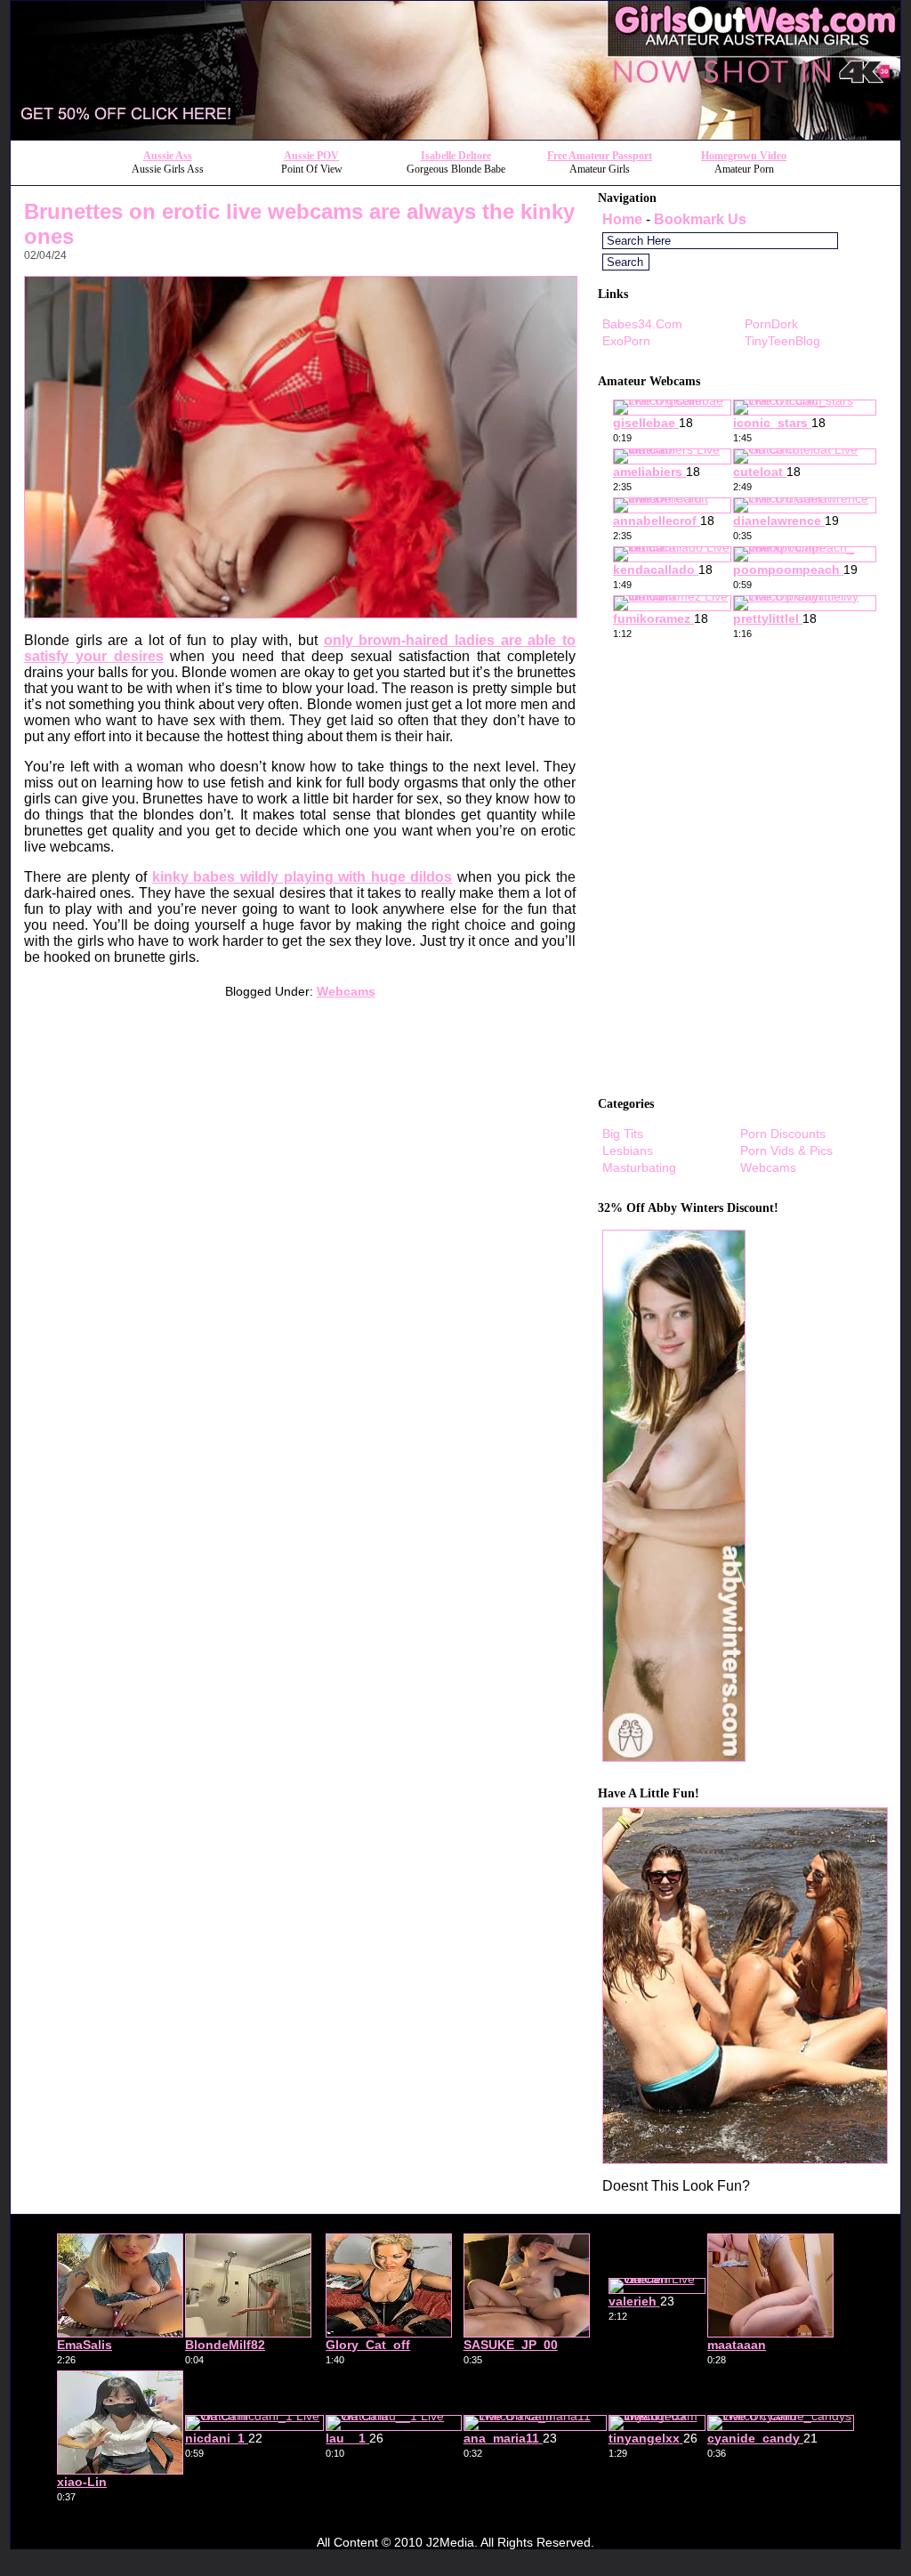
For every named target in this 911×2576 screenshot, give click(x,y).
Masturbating (639, 1167)
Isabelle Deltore (456, 156)
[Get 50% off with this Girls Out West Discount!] (455, 135)
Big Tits (623, 1134)
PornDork (771, 324)
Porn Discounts (783, 1134)
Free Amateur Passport (600, 156)
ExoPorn (626, 341)
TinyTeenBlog (782, 341)
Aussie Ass (168, 156)
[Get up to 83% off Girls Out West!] (745, 2159)
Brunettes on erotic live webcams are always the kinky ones (299, 224)
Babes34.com (642, 324)
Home (622, 219)
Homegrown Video (744, 156)
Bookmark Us (700, 219)
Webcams (346, 991)
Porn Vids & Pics (786, 1151)
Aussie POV (311, 156)
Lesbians (628, 1151)
